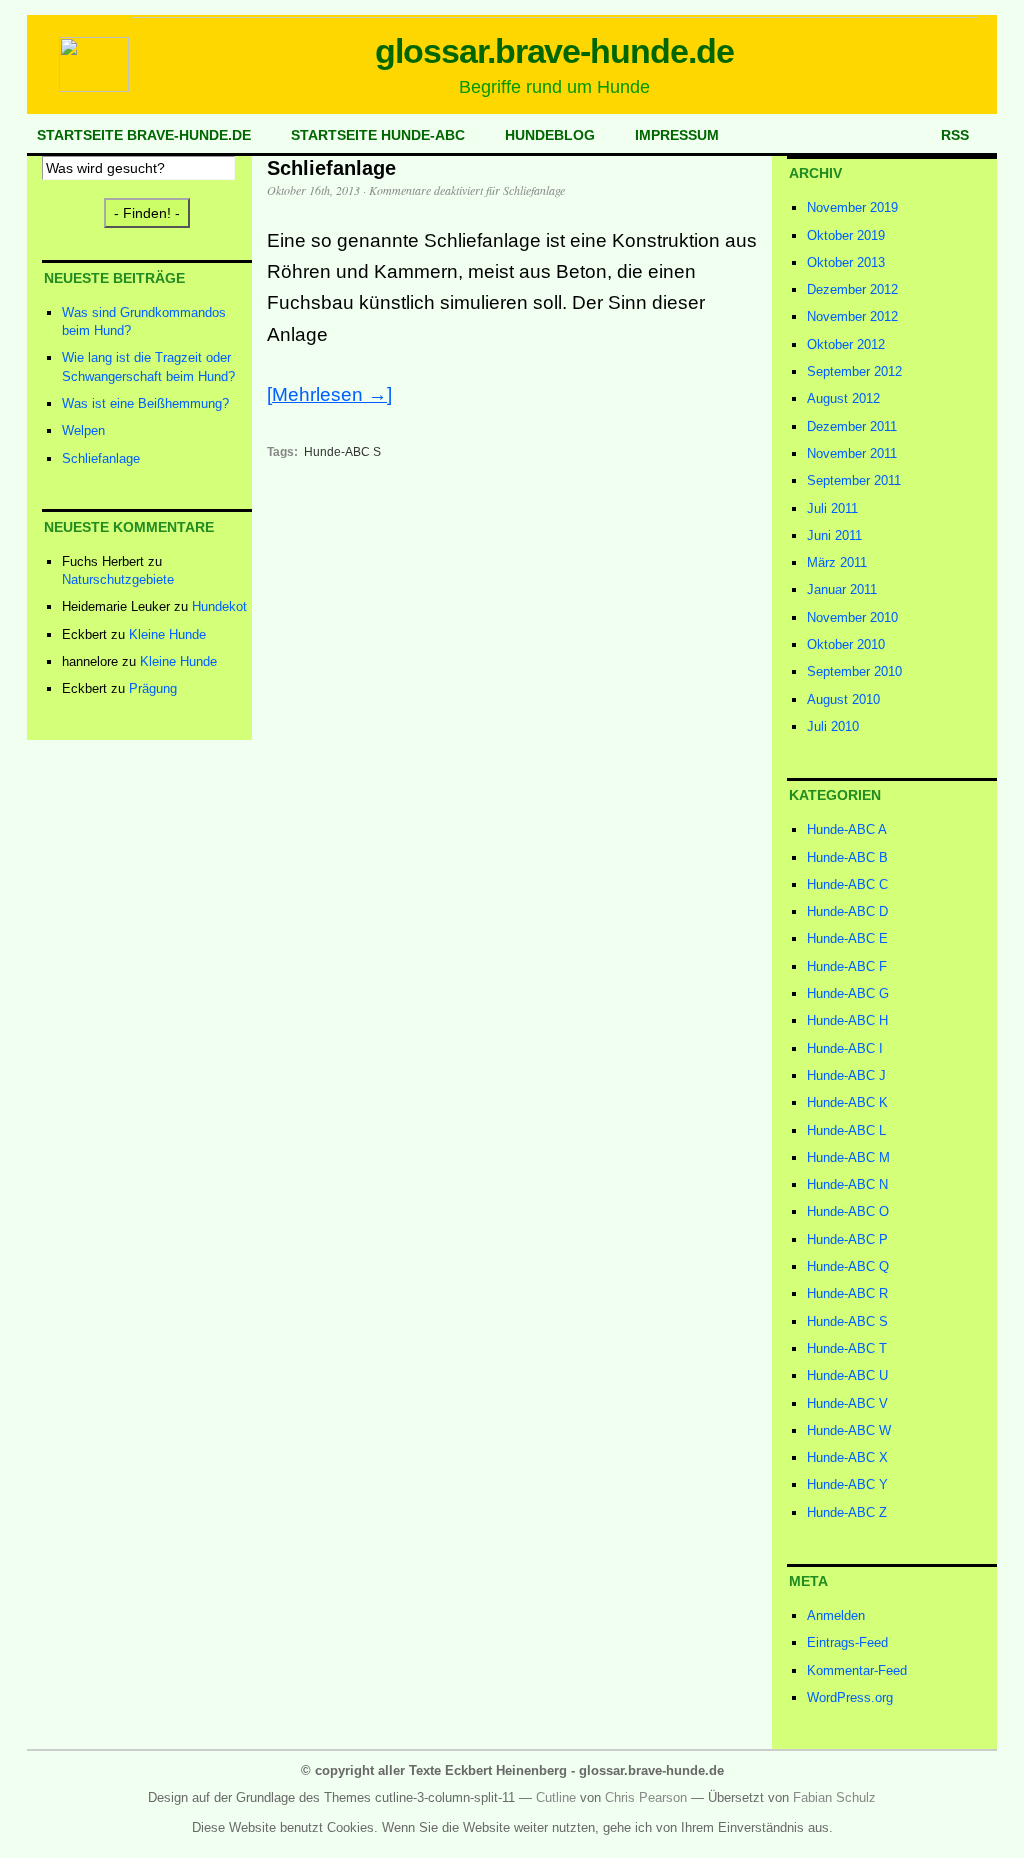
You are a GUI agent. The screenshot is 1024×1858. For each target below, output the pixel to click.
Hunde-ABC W (849, 1430)
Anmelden (836, 1615)
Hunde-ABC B (847, 857)
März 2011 (837, 562)
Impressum (677, 135)
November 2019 (852, 207)
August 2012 (843, 398)
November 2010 (852, 617)
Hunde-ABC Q (848, 1266)
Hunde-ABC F (847, 966)
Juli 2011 (832, 508)
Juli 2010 (833, 726)
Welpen (83, 430)
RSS (955, 135)
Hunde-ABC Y (847, 1484)
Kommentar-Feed (857, 1670)
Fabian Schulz (834, 1797)
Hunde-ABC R (847, 1293)
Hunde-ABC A (847, 829)
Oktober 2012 (846, 344)
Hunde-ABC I (845, 1048)
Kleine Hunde (167, 634)
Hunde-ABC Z (847, 1512)
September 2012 (854, 371)
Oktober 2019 (846, 235)
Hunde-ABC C (847, 884)
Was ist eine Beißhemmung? (145, 403)
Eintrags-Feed (847, 1642)
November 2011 (852, 453)
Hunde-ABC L (846, 1130)
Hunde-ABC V (847, 1403)
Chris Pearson (646, 1797)
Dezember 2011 (852, 426)
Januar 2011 (842, 589)
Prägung (153, 688)
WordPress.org (850, 1697)
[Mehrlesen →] (329, 394)
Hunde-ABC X (847, 1457)
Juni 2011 (834, 535)
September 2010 (854, 671)
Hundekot (219, 606)
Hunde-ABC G (848, 993)
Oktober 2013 (846, 262)
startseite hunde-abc (378, 135)
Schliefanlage (101, 458)
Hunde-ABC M (848, 1157)
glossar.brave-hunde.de (555, 51)
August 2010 (843, 699)
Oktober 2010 (846, 644)
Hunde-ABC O (848, 1211)
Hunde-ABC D (847, 911)
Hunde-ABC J (846, 1075)
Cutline (556, 1797)
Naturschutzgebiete (118, 579)
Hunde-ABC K (847, 1102)
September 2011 (854, 480)
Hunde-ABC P (847, 1239)
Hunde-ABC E (847, 938)
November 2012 (852, 316)
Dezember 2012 (852, 289)
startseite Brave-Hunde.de (144, 135)
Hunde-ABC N (847, 1184)
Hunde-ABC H (847, 1020)
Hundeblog (550, 135)
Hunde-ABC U (847, 1375)
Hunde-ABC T (847, 1348)
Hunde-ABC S (342, 452)
